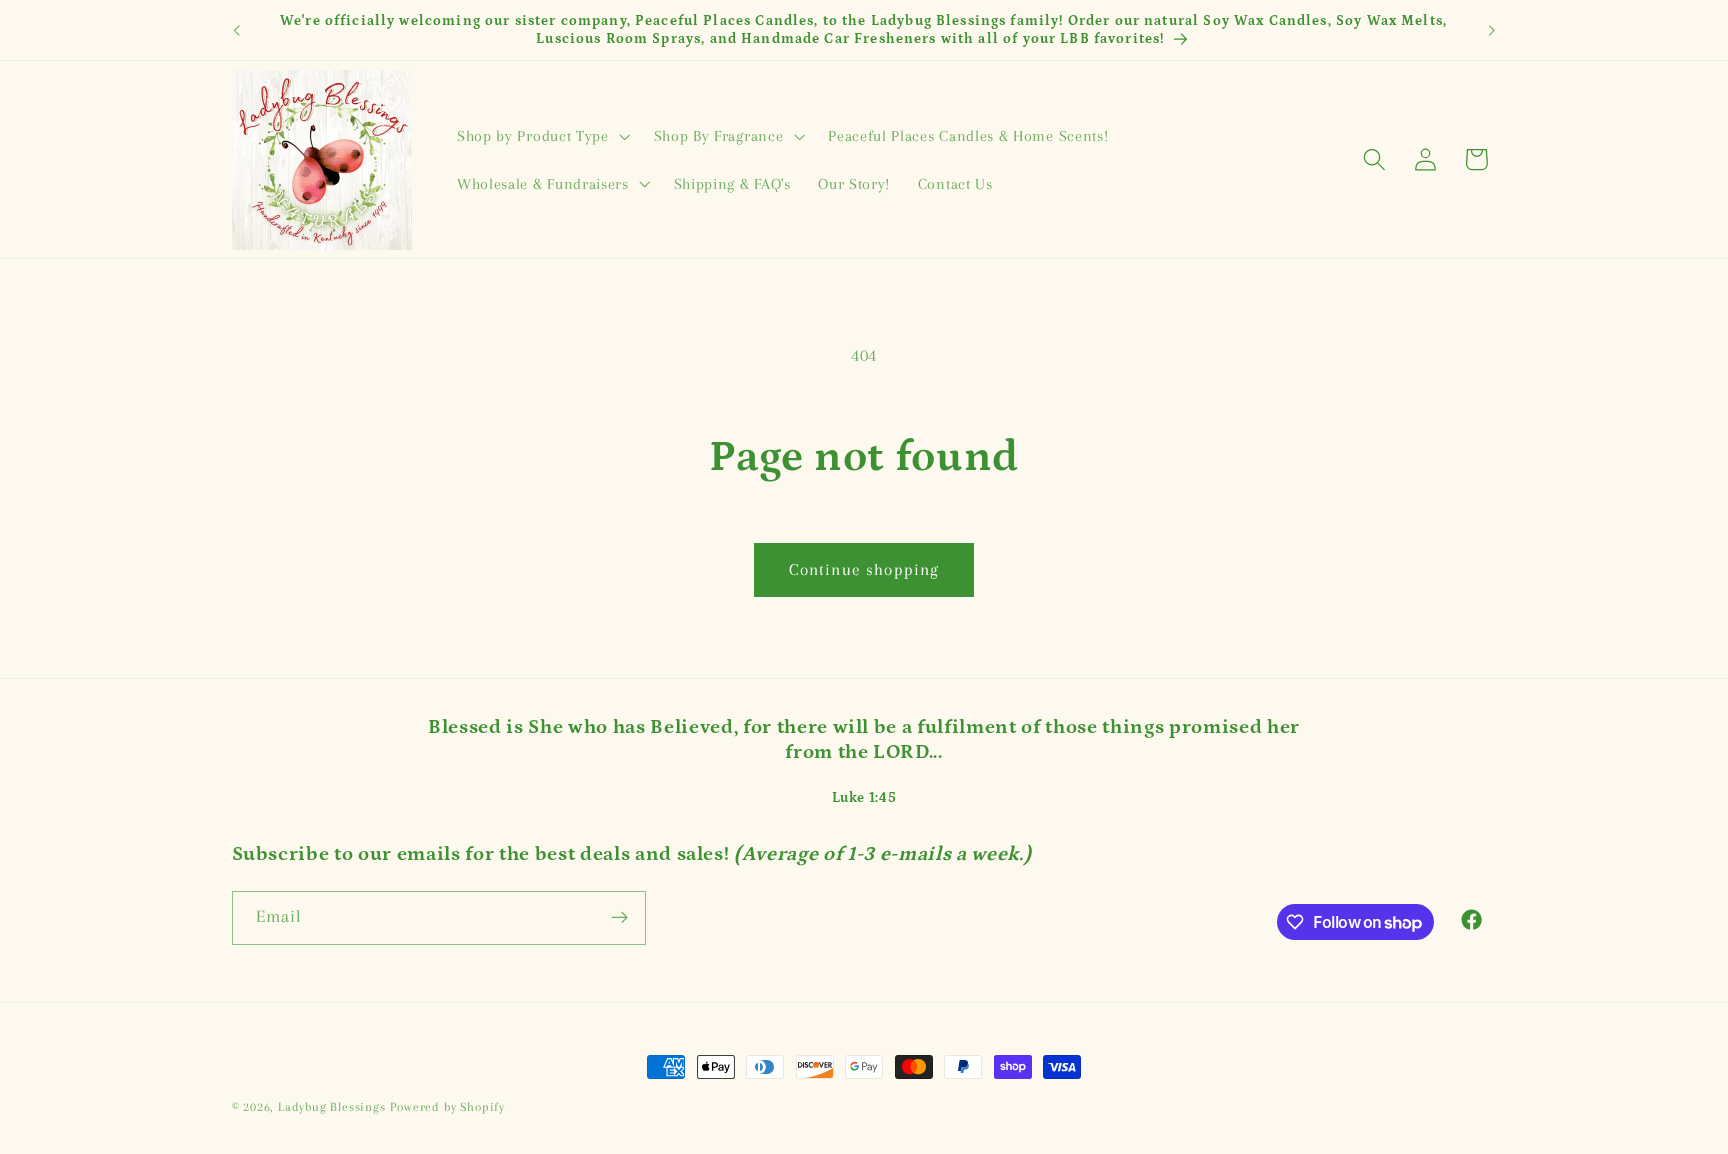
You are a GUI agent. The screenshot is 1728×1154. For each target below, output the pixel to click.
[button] (541, 136)
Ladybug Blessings (332, 1107)
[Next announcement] (1492, 30)
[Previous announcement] (236, 30)
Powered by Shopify (447, 1107)
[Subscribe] (619, 918)
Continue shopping (864, 569)
